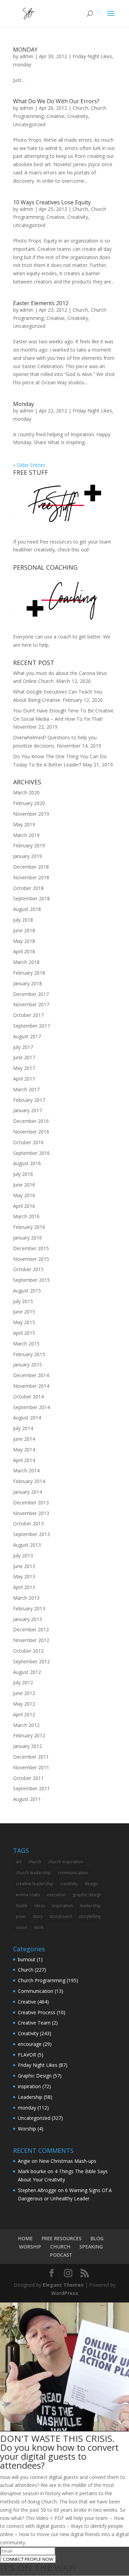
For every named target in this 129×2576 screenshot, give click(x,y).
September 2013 (31, 1534)
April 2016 (24, 1206)
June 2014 (24, 1439)
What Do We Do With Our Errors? (56, 101)
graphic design (87, 1895)
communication (73, 1873)
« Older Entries (29, 465)
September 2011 (31, 1788)
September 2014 (31, 1407)
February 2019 (29, 845)
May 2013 (24, 1576)
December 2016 (31, 1121)
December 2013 (31, 1502)
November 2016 (31, 1132)
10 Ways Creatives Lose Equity (52, 202)
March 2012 (26, 1725)
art (19, 1862)
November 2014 (31, 1386)
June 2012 (24, 1693)
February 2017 (29, 1100)
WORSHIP (30, 2247)
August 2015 (27, 1291)
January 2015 (28, 1365)
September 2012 (31, 1661)
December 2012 (31, 1629)
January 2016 (28, 1238)
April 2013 (24, 1587)
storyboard (61, 1916)
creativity (69, 1884)
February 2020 (29, 803)
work (39, 1927)
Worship (27, 2129)
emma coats (28, 1895)
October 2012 (28, 1651)
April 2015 (24, 1333)
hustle (22, 1906)
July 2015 (23, 1301)
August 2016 (27, 1163)
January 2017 (28, 1110)
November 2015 (31, 1259)
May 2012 (24, 1704)
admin (26, 56)
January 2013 (28, 1619)
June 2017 (24, 1057)
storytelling (90, 1916)
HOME (25, 2238)
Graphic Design (35, 2076)
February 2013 (29, 1608)
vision (21, 1927)
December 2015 (31, 1248)
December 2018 (31, 867)
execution (56, 1895)
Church (80, 108)
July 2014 (23, 1428)
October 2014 (28, 1397)
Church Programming (42, 1980)
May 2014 (24, 1450)
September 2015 (31, 1280)
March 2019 (26, 835)
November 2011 (31, 1767)
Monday (24, 404)
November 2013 (31, 1513)
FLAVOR (27, 2055)
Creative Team (34, 2023)
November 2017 (31, 1004)
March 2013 (26, 1598)
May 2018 (24, 941)
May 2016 (24, 1195)
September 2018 (31, 898)
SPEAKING (91, 2247)
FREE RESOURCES (62, 2238)
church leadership (33, 1873)
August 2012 (27, 1672)
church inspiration (66, 1862)
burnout (27, 1959)
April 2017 (24, 1079)
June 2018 (24, 930)
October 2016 (28, 1142)
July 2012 (23, 1682)
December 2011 (31, 1757)
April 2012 (24, 1714)
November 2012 (31, 1640)
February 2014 (29, 1481)
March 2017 (26, 1089)
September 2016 (31, 1153)
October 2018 (28, 888)
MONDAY (25, 50)
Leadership (30, 2097)
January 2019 (28, 856)
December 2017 (31, 994)
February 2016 (29, 1227)
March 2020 (26, 792)
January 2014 (28, 1492)
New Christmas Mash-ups (68, 2161)
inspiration (62, 1906)
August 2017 (27, 1036)
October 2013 (28, 1523)
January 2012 (28, 1746)
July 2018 (23, 920)
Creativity (78, 116)
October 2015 (28, 1269)
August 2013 (27, 1545)
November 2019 (31, 814)
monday (22, 65)
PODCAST (61, 2255)
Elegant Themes (63, 2285)
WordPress (65, 2293)
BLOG (97, 2238)
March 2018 (26, 962)
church (35, 1862)
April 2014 (24, 1460)
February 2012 (29, 1735)
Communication (36, 1991)
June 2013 (24, 1566)
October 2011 (28, 1778)
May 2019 (24, 824)
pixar (21, 1916)
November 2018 (31, 877)
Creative (56, 116)
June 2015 (24, 1312)
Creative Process (37, 2012)
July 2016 (23, 1174)
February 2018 (29, 973)
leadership (90, 1906)
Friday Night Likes (92, 56)
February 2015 (29, 1354)
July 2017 (23, 1047)
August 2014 (27, 1418)
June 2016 (24, 1185)
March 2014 (26, 1471)
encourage (30, 2044)
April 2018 (24, 951)
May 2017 (24, 1068)
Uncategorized (29, 124)
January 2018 (28, 983)
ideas (40, 1906)
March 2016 (26, 1216)
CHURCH (60, 2247)
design (91, 1884)
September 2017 (31, 1026)
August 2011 (27, 1799)
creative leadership (35, 1884)
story (38, 1916)
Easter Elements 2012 (41, 303)
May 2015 (24, 1322)
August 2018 (27, 909)
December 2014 (31, 1375)
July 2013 (23, 1555)
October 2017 (28, 1015)
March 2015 (26, 1344)
